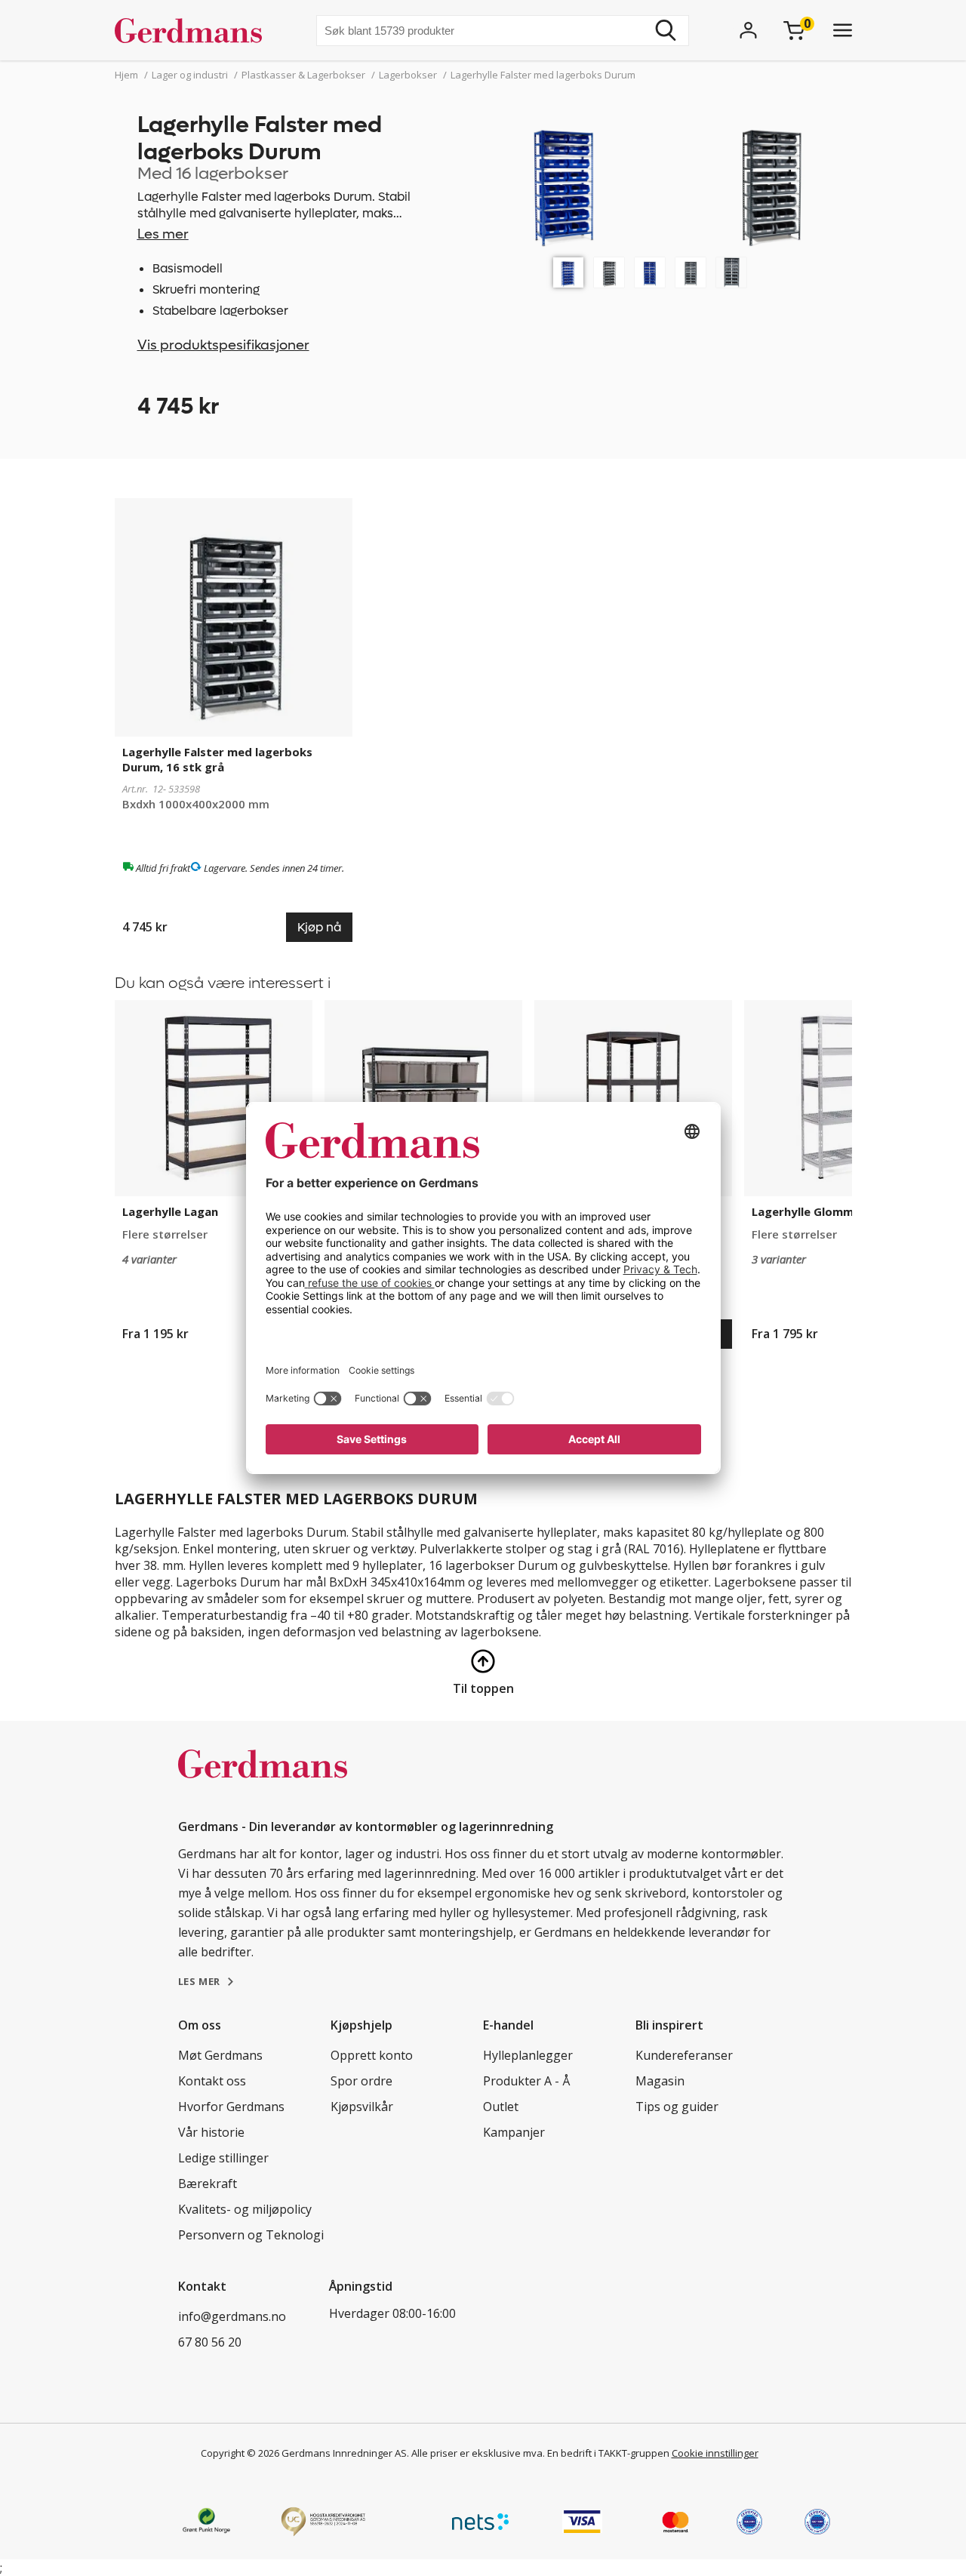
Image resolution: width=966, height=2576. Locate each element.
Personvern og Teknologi (251, 2235)
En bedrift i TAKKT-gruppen (608, 2453)
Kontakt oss (212, 2081)
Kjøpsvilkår (362, 2107)
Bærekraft (208, 2184)
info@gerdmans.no (232, 2316)
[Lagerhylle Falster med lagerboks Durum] (568, 272)
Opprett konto (372, 2055)
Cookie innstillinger (715, 2453)
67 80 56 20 (210, 2342)
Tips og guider (677, 2107)
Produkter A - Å (526, 2081)
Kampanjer (514, 2132)
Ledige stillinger (223, 2158)
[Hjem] (194, 30)
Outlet (501, 2107)
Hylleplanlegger (528, 2055)
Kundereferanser (684, 2055)
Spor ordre (361, 2081)
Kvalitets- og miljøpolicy (245, 2209)
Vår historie (211, 2132)
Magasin (660, 2081)
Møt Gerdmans (220, 2055)
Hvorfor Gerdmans (231, 2107)
